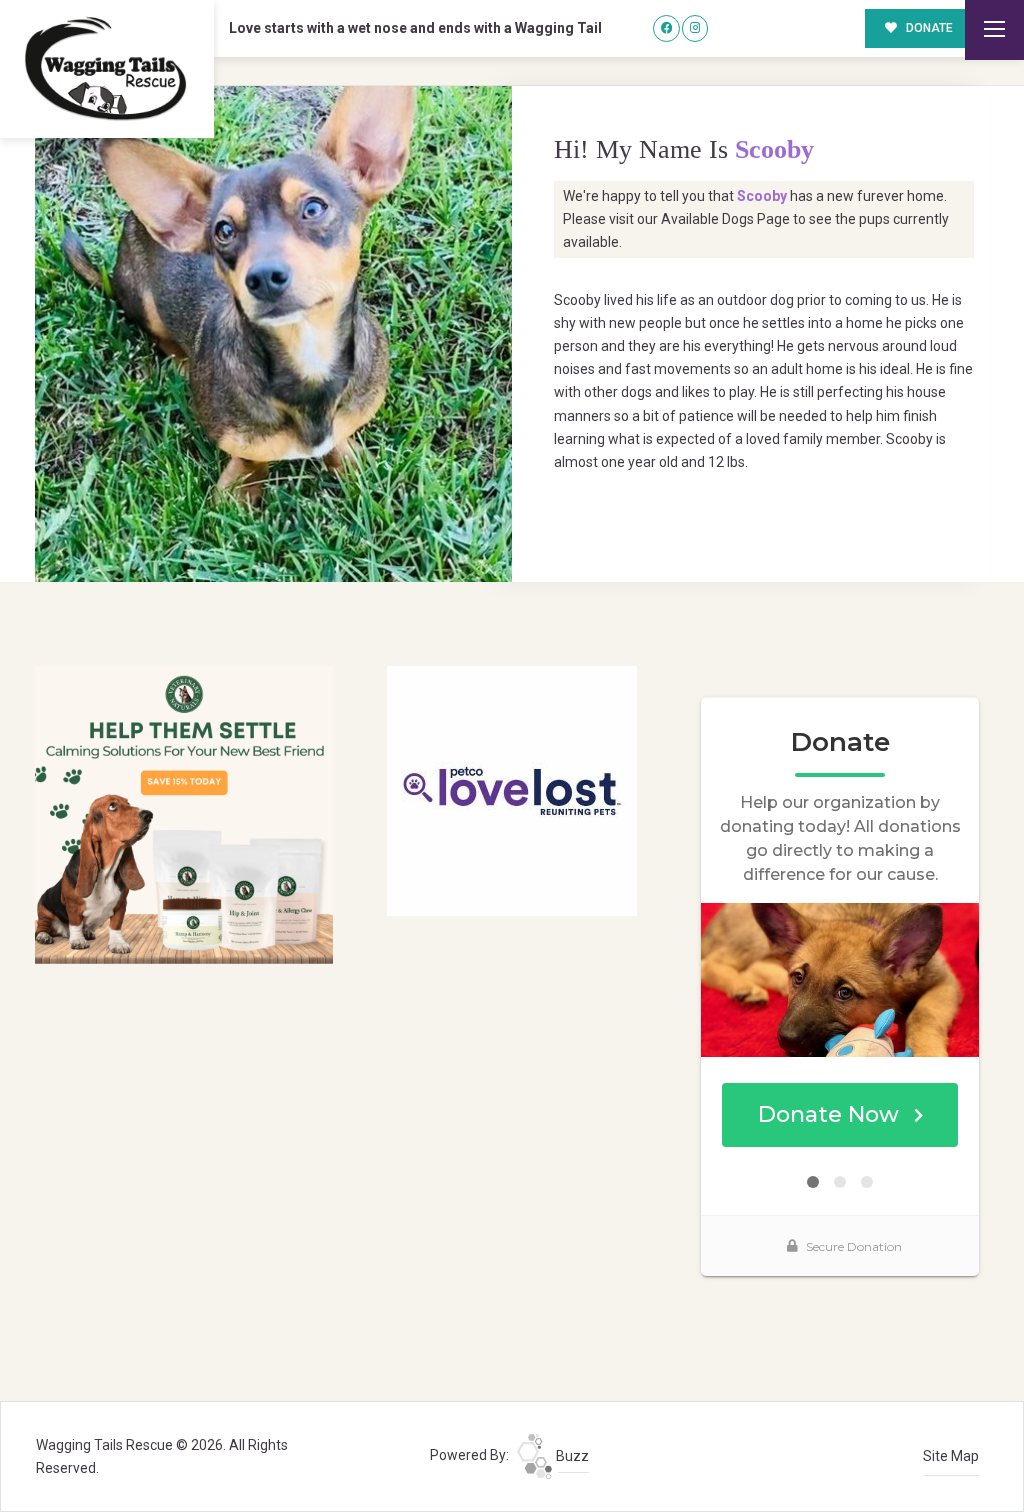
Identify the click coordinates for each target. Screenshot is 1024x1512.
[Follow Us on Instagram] (695, 28)
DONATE (928, 28)
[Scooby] (273, 334)
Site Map (951, 1456)
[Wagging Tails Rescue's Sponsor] (184, 814)
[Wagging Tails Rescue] (107, 69)
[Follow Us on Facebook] (666, 28)
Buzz (571, 1456)
